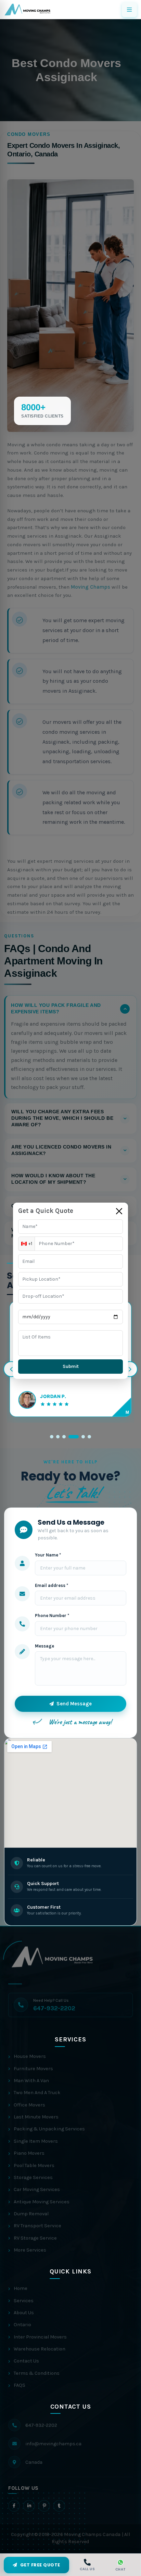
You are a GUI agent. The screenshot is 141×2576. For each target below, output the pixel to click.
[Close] (119, 1211)
